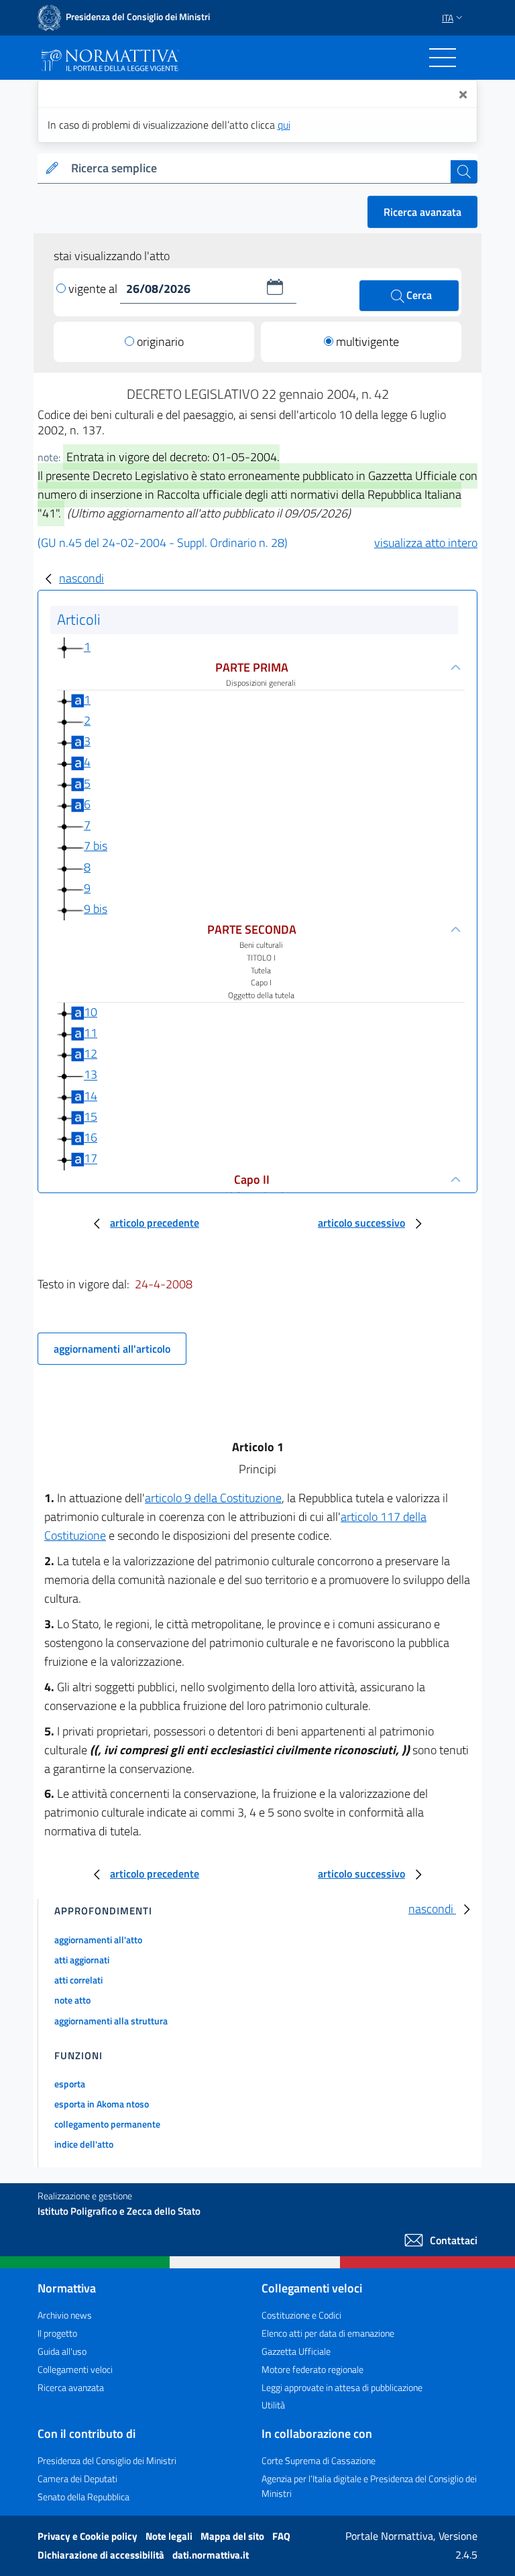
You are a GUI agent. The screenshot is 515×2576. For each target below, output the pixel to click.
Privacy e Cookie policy (89, 2536)
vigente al (94, 289)
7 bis (96, 846)
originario (160, 342)
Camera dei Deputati (77, 2478)
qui (284, 125)
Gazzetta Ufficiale (296, 2351)
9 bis (96, 909)
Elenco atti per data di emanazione (328, 2333)
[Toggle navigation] (443, 58)
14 (91, 1096)
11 (91, 1033)
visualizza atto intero (426, 543)
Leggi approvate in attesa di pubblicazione (342, 2387)
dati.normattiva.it (211, 2555)
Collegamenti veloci (75, 2369)
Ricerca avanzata (422, 212)
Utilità (273, 2405)
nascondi (81, 578)
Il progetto (57, 2333)
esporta (70, 2084)
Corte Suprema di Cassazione (319, 2460)
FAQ (281, 2536)
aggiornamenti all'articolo (112, 1349)
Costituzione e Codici (301, 2315)
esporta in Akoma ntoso (102, 2104)
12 (91, 1053)
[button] (275, 287)
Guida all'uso (62, 2351)
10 (91, 1012)
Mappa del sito (233, 2536)
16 (91, 1137)
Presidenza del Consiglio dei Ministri (107, 2460)
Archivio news (65, 2315)
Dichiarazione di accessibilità (102, 2555)
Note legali (170, 2536)
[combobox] (258, 169)
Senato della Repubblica (83, 2497)
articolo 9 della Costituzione (213, 1498)
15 (91, 1116)
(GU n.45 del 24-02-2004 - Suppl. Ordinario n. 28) (163, 543)
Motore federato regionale (312, 2369)
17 (91, 1159)
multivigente (367, 342)
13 (91, 1075)
